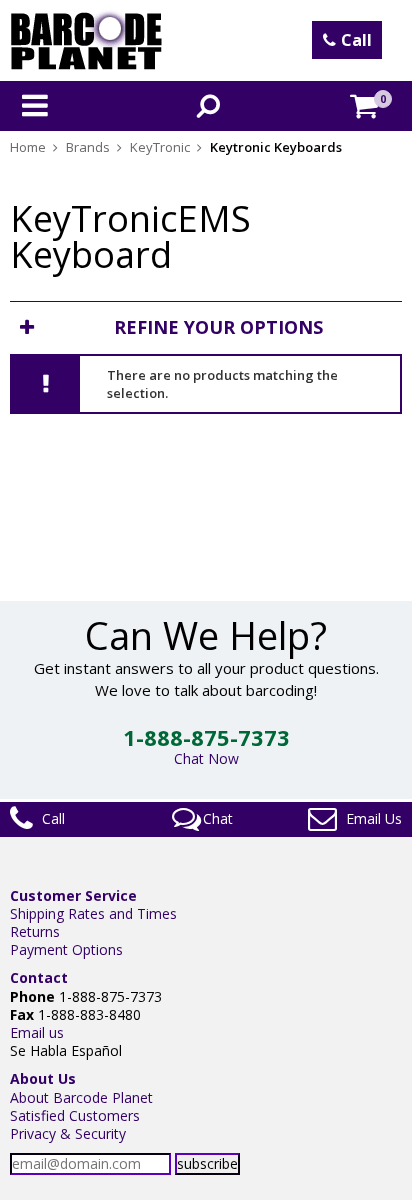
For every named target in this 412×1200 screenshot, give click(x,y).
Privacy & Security (68, 1133)
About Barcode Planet (81, 1097)
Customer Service (73, 895)
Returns (35, 931)
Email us (37, 1032)
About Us (43, 1078)
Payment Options (66, 949)
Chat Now (206, 758)
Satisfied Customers (75, 1115)
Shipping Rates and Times (93, 913)
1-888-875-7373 (206, 737)
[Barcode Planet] (86, 40)
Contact (39, 977)
